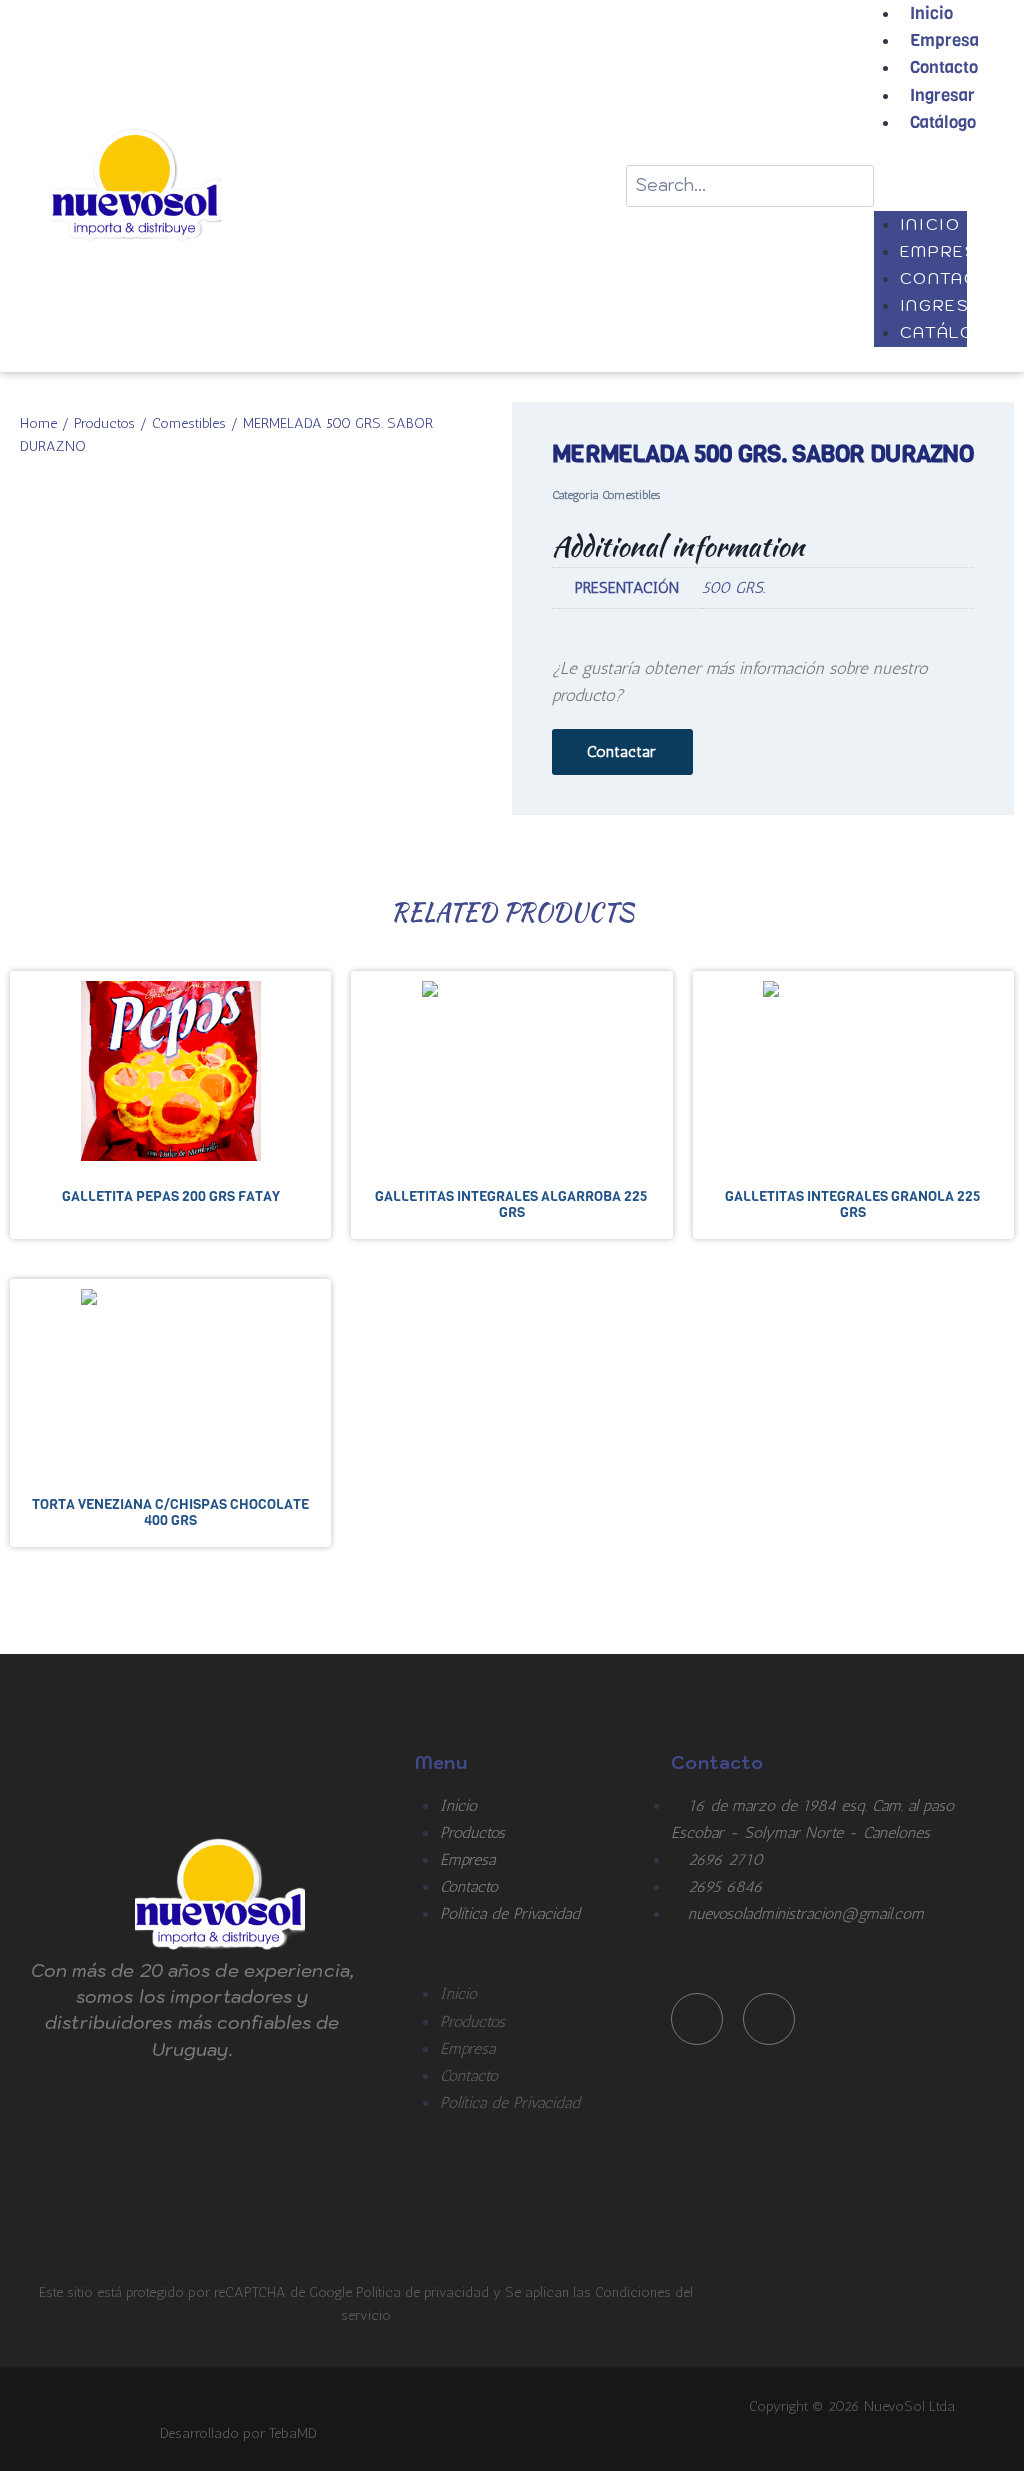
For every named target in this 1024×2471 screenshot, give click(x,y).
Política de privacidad (424, 2292)
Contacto (944, 67)
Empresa (944, 40)
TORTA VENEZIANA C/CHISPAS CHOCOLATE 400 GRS (170, 1512)
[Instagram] (769, 2019)
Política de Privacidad (510, 1913)
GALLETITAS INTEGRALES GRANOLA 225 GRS (853, 1204)
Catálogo (943, 122)
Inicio (930, 224)
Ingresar (942, 95)
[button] (920, 174)
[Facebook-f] (697, 2019)
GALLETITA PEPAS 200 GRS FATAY (171, 1196)
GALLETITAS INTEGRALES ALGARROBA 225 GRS (511, 1204)
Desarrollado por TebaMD (238, 2433)
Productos (104, 423)
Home (38, 423)
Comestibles (189, 423)
